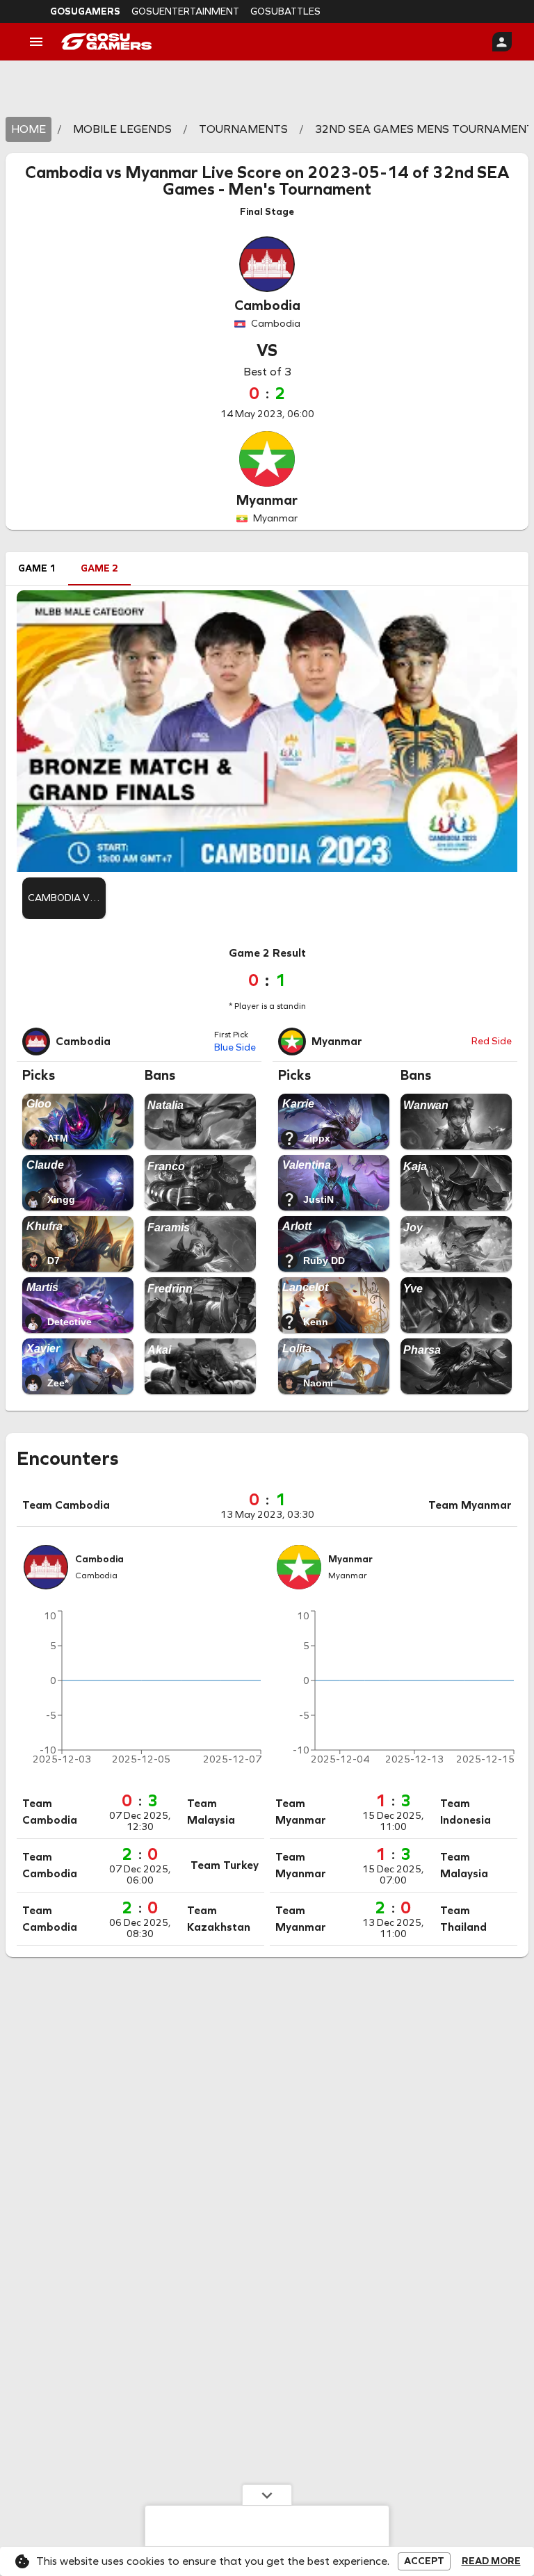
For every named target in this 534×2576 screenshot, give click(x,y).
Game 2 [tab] (99, 568)
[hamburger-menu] (36, 42)
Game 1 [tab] (37, 568)
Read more (491, 2561)
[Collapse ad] (267, 2495)
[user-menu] (502, 42)
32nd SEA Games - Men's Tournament (336, 181)
